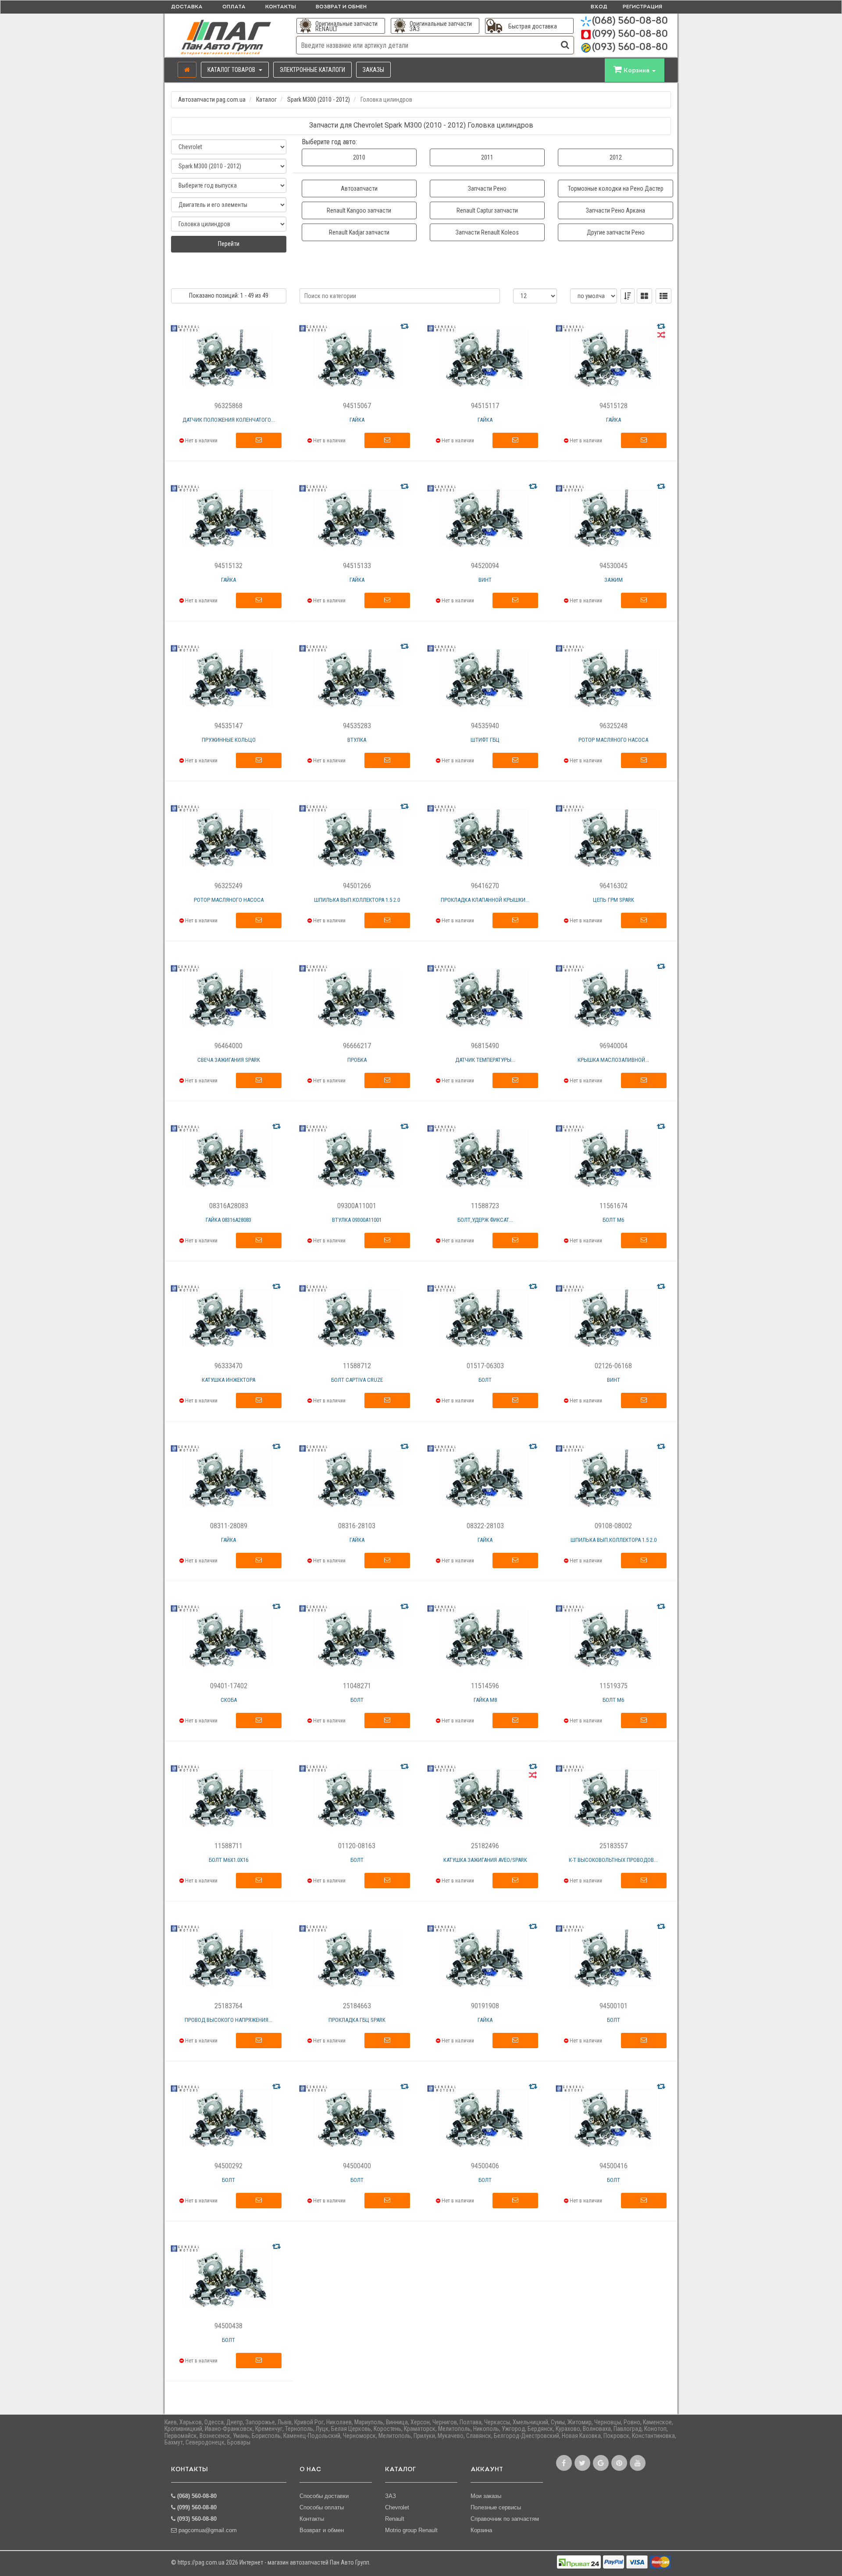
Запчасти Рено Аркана (615, 210)
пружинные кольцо (229, 740)
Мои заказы (486, 2496)
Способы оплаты (322, 2507)
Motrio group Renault (411, 2530)
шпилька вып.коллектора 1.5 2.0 (357, 900)
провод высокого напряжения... (228, 2020)
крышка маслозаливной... (613, 1060)
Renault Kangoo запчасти (359, 210)
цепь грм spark (614, 900)
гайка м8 (485, 1700)
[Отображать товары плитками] (644, 296)
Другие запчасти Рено (616, 232)
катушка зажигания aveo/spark (485, 1860)
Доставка (187, 7)
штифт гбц (485, 740)
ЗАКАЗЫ (373, 70)
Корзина (481, 2530)
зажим (614, 580)
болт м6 (613, 1220)
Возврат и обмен (341, 7)
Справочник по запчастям (505, 2519)
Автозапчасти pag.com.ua (212, 100)
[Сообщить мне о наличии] (259, 441)
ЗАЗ (391, 2496)
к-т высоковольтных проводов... (613, 1860)
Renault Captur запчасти (487, 210)
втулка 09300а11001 (357, 1220)
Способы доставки (324, 2496)
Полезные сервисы (496, 2507)
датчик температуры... (485, 1060)
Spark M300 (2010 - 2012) (319, 100)
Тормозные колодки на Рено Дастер (616, 189)
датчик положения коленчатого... (229, 420)
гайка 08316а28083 (228, 1220)
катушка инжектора (228, 1380)
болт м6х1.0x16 (228, 1860)
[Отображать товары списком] (664, 296)
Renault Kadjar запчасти (359, 232)
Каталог (266, 100)
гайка (357, 420)
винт (485, 580)
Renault (395, 2519)
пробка (357, 1060)
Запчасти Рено (487, 189)
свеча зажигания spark (229, 1060)
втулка (357, 740)
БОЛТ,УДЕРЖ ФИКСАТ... (485, 1220)
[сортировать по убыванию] (628, 296)
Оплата (234, 7)
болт (485, 1380)
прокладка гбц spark (357, 2020)
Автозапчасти (359, 189)
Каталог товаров (232, 70)
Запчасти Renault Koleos (487, 232)
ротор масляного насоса (613, 740)
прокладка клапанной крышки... (485, 900)
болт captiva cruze (357, 1380)
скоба (229, 1700)
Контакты (281, 7)
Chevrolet (397, 2507)
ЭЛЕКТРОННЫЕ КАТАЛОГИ (312, 70)
